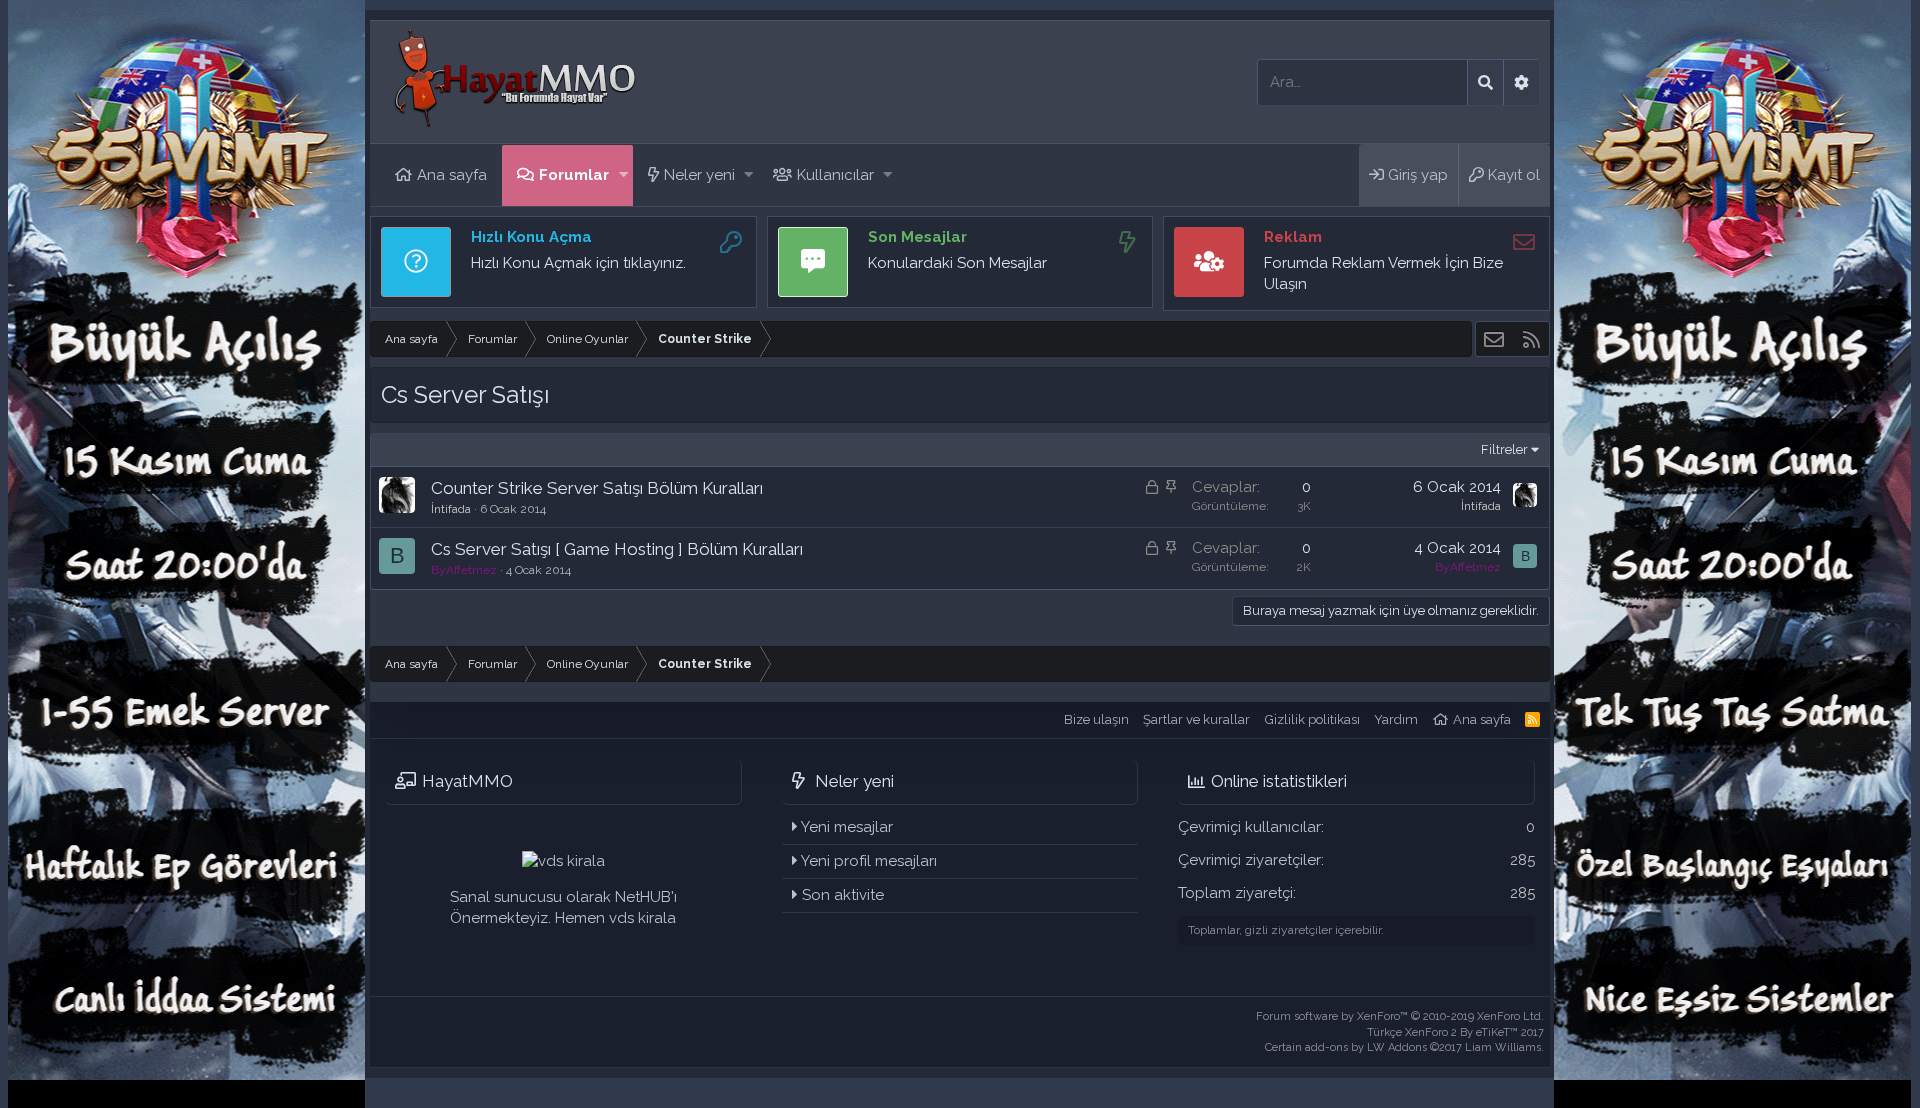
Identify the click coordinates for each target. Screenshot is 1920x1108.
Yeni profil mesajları (869, 861)
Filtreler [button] (1504, 449)
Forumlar (574, 175)
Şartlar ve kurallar (1196, 719)
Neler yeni (699, 175)
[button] (623, 175)
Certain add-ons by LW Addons (1404, 1047)
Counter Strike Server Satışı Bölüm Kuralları (597, 488)
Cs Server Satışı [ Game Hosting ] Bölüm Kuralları (617, 549)
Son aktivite (843, 895)
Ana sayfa (452, 175)
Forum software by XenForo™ (1400, 1016)
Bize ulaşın (1096, 719)
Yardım (1396, 719)
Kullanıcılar (835, 175)
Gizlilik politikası (1312, 719)
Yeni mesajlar (847, 827)
